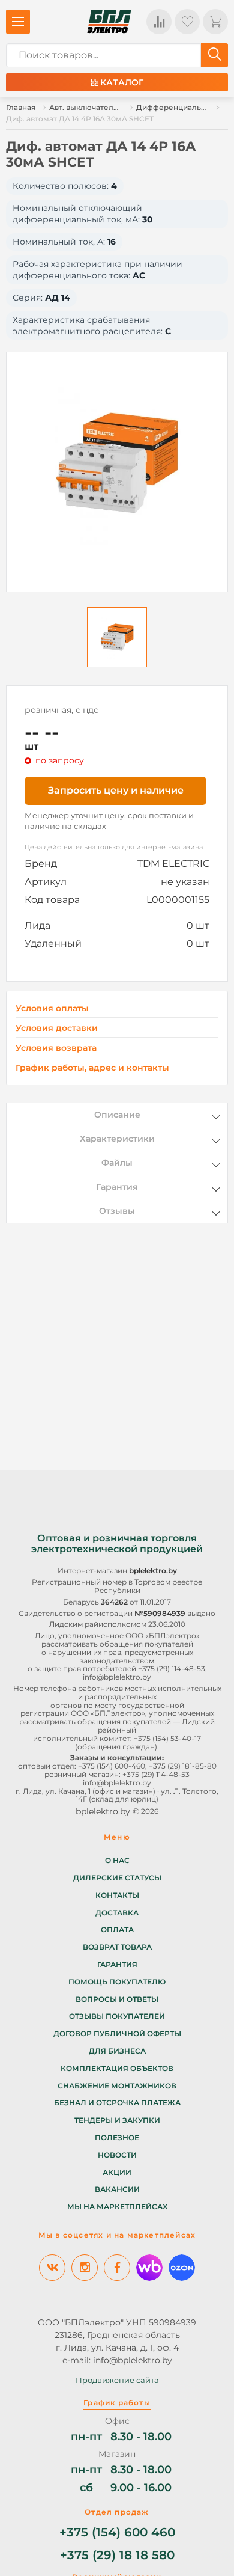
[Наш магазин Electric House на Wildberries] (149, 2268)
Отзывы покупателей (117, 2016)
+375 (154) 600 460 (117, 2532)
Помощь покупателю (117, 1982)
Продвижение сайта (117, 2380)
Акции (117, 2173)
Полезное (117, 2138)
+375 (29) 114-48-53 (172, 1669)
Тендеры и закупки (117, 2120)
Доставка (117, 1913)
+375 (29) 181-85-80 (183, 1766)
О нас (117, 1861)
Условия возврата (56, 1048)
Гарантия (117, 1965)
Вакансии (117, 2189)
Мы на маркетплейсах (117, 2207)
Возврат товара (117, 1947)
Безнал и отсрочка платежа (117, 2103)
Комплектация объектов (117, 2069)
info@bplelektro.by (117, 1677)
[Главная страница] (109, 22)
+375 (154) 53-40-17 (167, 1738)
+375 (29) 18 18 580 (117, 2555)
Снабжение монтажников (117, 2086)
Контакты (117, 1895)
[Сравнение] (159, 22)
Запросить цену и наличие (116, 790)
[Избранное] (187, 22)
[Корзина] (215, 22)
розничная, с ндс (61, 710)
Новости (117, 2155)
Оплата (117, 1930)
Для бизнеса (117, 2051)
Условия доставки (57, 1028)
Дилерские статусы (117, 1878)
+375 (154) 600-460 (112, 1766)
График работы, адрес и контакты (92, 1068)
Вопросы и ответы (117, 1999)
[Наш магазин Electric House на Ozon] (182, 2268)
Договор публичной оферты (117, 2034)
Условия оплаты (52, 1008)
